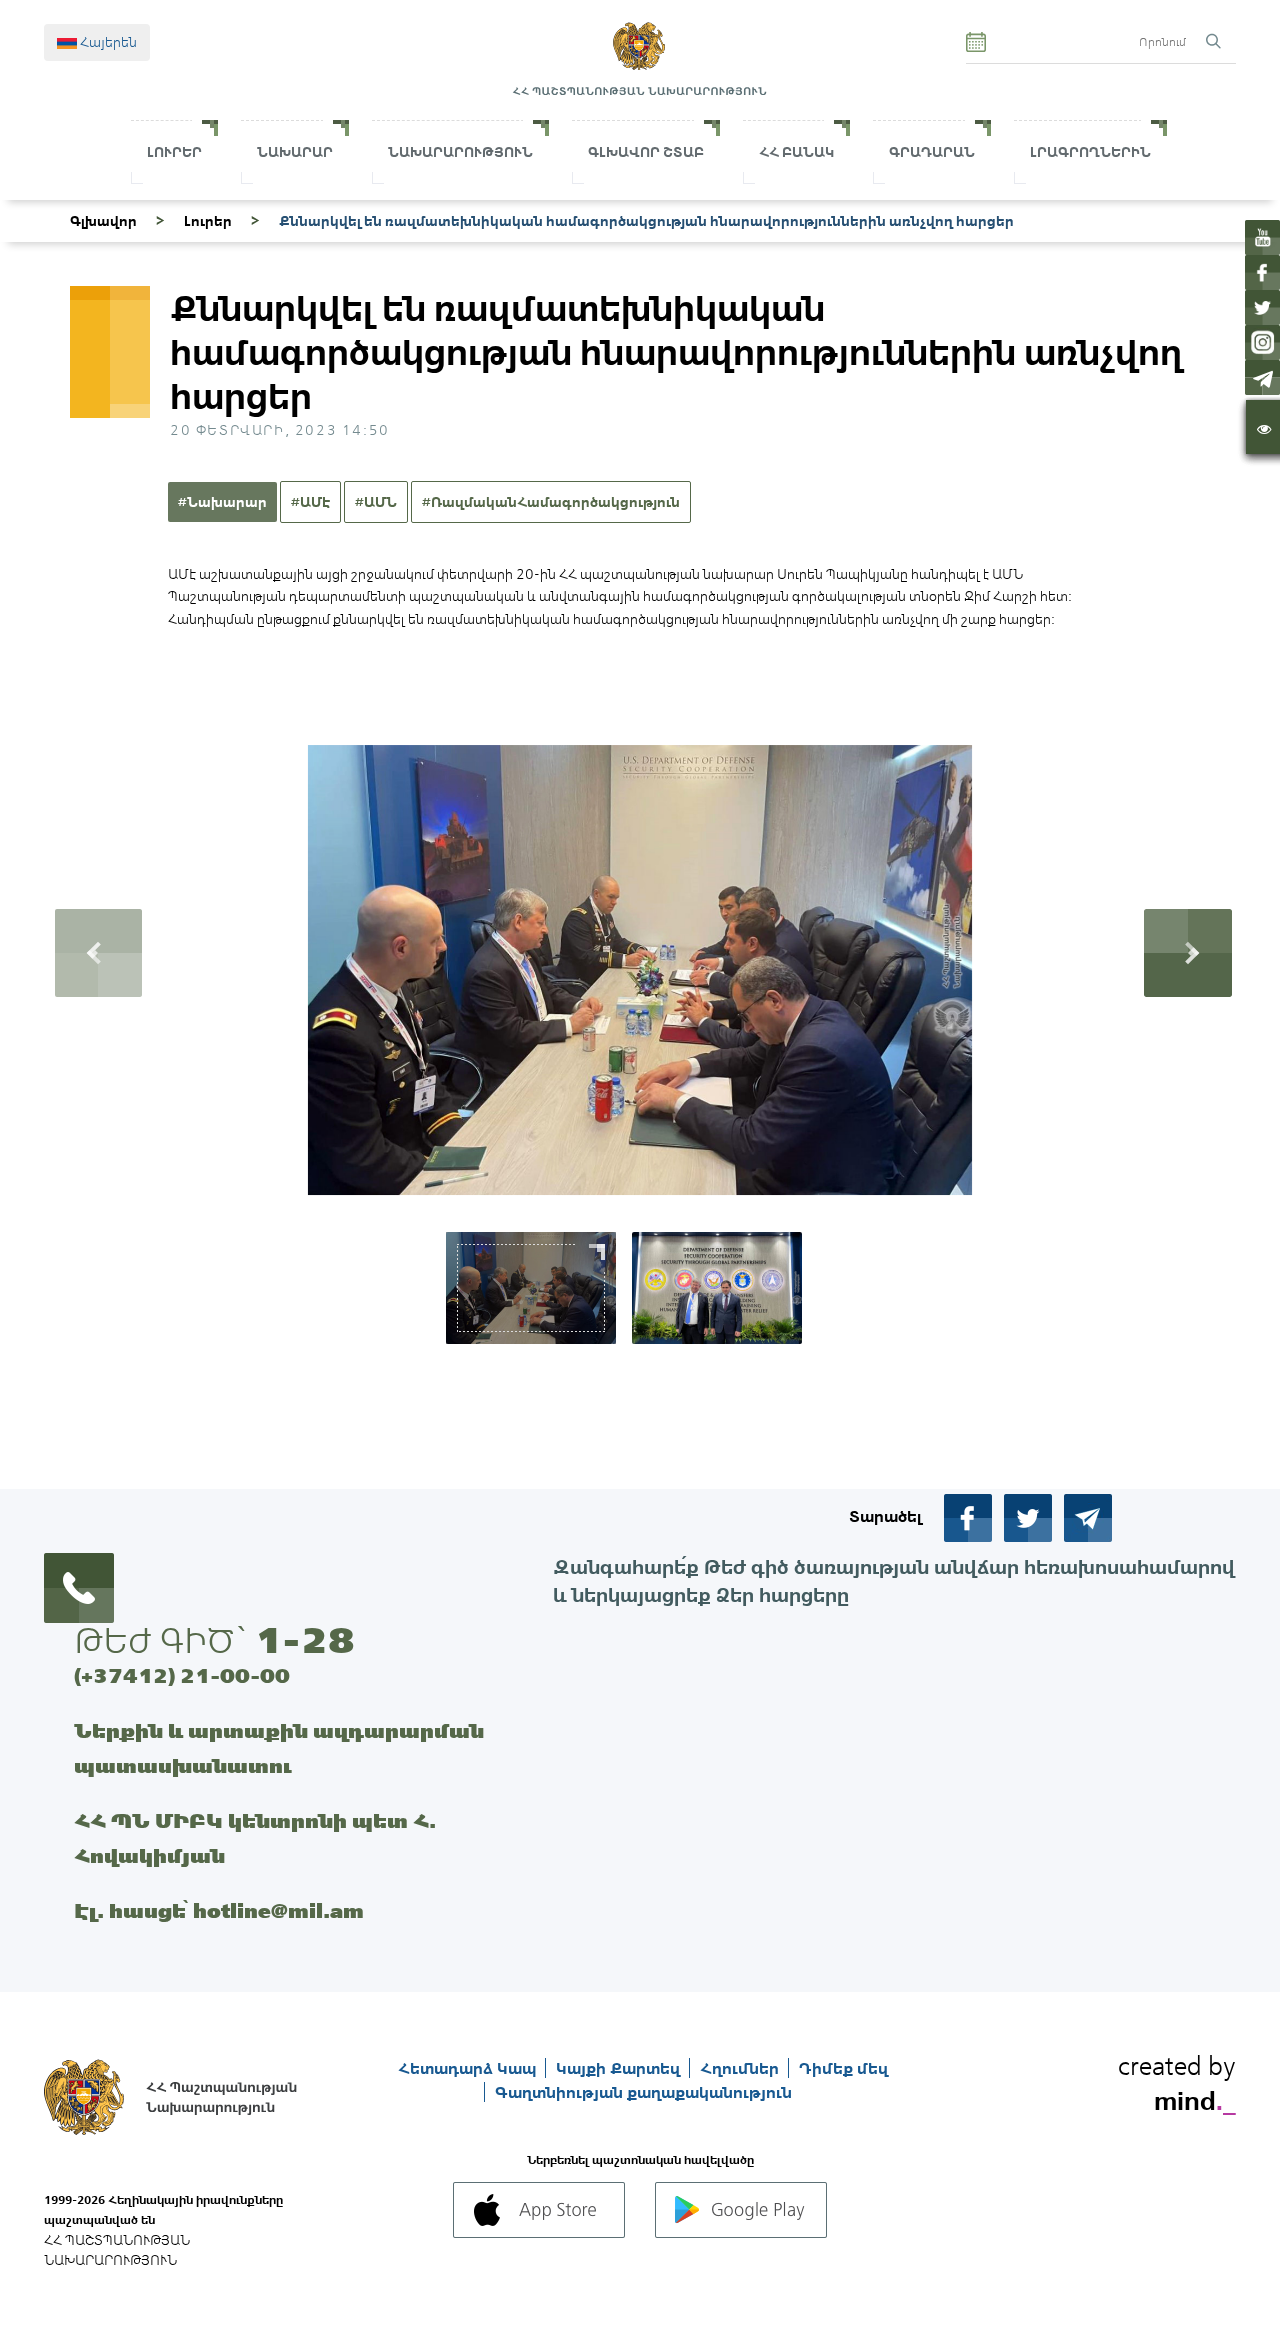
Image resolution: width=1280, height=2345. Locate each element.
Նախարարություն (460, 152)
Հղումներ (741, 2068)
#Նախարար (222, 502)
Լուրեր (174, 152)
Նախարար (295, 152)
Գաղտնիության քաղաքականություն (643, 2092)
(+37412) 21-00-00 (182, 1675)
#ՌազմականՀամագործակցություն (551, 502)
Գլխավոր (103, 221)
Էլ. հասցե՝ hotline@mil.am (219, 1910)
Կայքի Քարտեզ (620, 2068)
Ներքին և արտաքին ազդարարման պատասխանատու (279, 1748)
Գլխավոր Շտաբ (646, 152)
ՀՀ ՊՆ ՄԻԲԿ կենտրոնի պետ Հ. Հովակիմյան (255, 1838)
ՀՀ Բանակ (796, 152)
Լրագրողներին (1090, 152)
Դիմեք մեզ (843, 2068)
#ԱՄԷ (310, 502)
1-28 (305, 1640)
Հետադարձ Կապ (469, 2068)
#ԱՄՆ (376, 502)
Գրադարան (932, 152)
